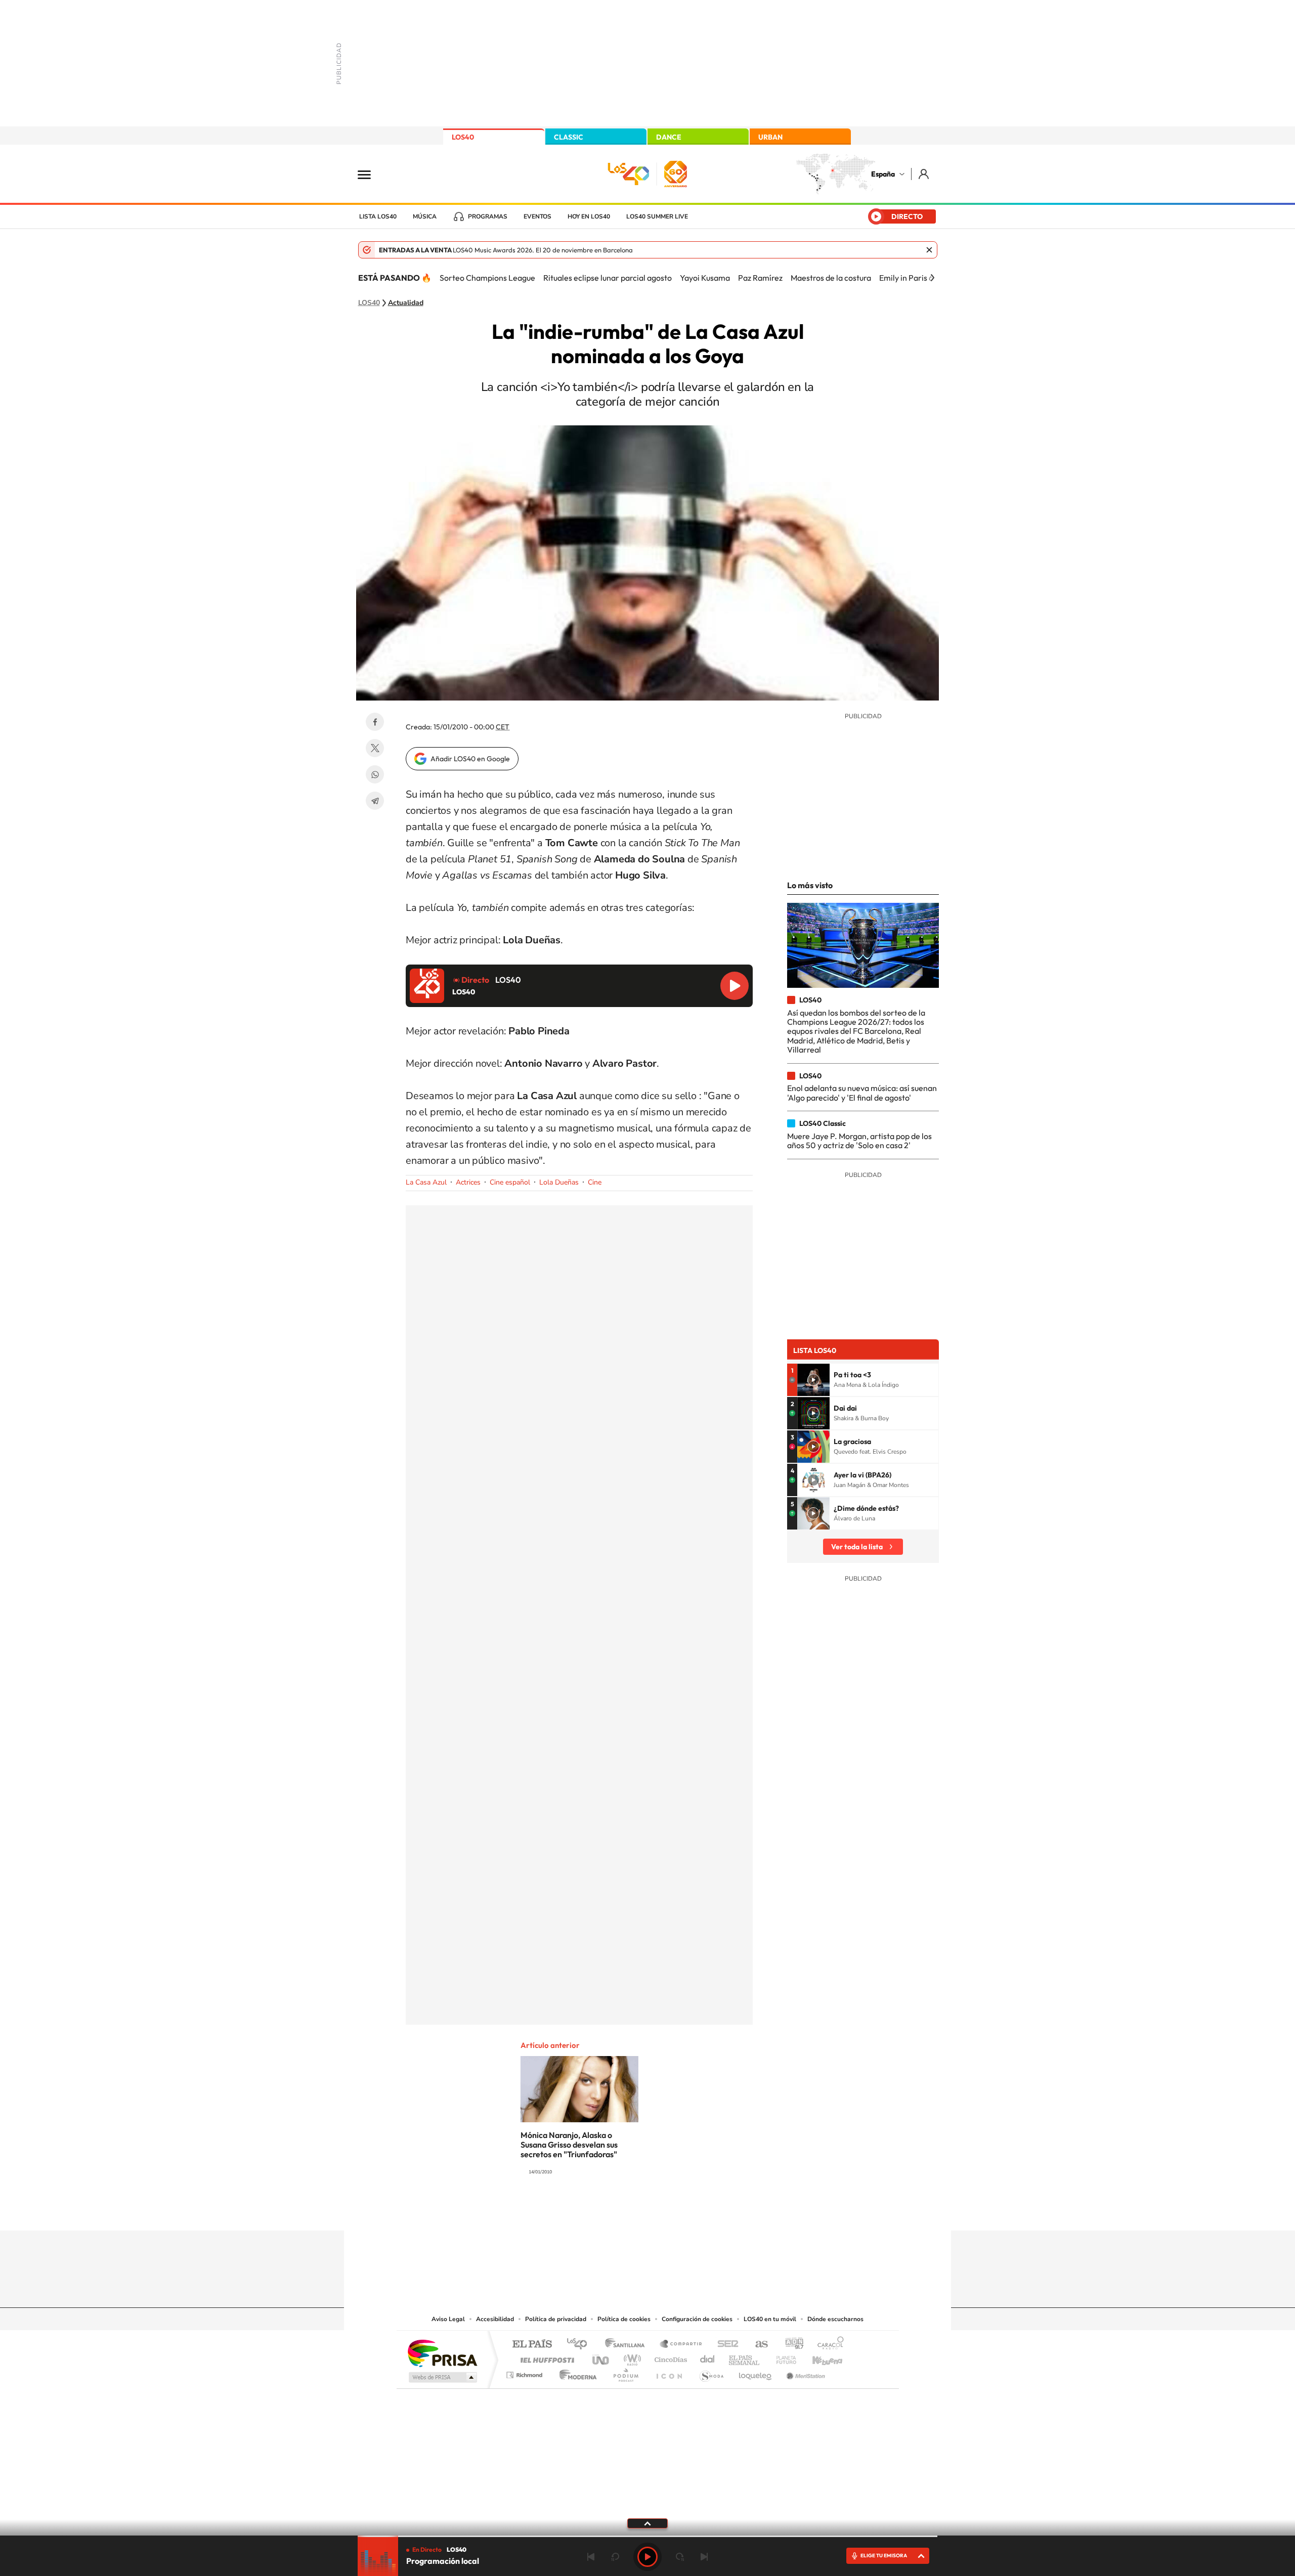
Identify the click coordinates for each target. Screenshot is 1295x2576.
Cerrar (929, 250)
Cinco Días (669, 2357)
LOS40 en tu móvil (770, 2319)
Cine (595, 1182)
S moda (711, 2372)
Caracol (828, 2345)
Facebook (375, 722)
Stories (708, 2211)
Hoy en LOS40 (589, 216)
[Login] (924, 174)
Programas (488, 216)
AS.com (757, 2345)
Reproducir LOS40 (735, 986)
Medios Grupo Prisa (442, 2377)
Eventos (537, 216)
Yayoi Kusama (705, 278)
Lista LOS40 (378, 216)
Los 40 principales (580, 2345)
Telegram (375, 801)
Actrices (468, 1182)
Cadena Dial (708, 2357)
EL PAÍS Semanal (745, 2357)
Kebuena (818, 2357)
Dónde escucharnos (835, 2319)
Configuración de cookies (697, 2319)
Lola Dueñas (559, 1182)
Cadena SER (725, 2345)
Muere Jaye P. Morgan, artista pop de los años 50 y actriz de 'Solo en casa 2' (859, 1141)
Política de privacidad (556, 2319)
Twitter (375, 748)
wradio (631, 2357)
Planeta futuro (782, 2357)
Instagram (587, 2211)
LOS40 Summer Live (657, 216)
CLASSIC (569, 137)
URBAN (770, 137)
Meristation (804, 2372)
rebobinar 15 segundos (615, 2557)
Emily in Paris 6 (906, 278)
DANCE (669, 137)
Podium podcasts (625, 2372)
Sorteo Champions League (487, 278)
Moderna (575, 2372)
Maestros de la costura (831, 278)
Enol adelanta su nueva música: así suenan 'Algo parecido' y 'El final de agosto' (862, 1093)
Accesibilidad (495, 2319)
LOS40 (463, 137)
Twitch (688, 2211)
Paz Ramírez (760, 278)
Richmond (526, 2372)
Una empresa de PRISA (442, 2353)
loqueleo (756, 2372)
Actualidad (406, 303)
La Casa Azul (426, 1182)
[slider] (647, 2536)
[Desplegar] (647, 2523)
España (883, 174)
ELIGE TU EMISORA (884, 2556)
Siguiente (704, 2557)
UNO (601, 2357)
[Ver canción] (813, 1380)
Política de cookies (624, 2319)
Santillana (628, 2345)
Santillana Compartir (681, 2345)
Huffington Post (545, 2357)
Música (425, 216)
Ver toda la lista (857, 1547)
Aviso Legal (448, 2319)
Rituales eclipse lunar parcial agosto (608, 278)
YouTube (627, 2211)
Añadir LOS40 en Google (470, 759)
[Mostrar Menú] (371, 174)
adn (790, 2345)
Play (647, 2557)
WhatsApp (375, 774)
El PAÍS (532, 2345)
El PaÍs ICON (669, 2372)
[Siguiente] (932, 278)
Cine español (510, 1182)
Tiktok (607, 2211)
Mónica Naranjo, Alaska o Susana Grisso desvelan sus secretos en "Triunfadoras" (569, 2145)
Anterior (591, 2557)
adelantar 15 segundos (680, 2557)
